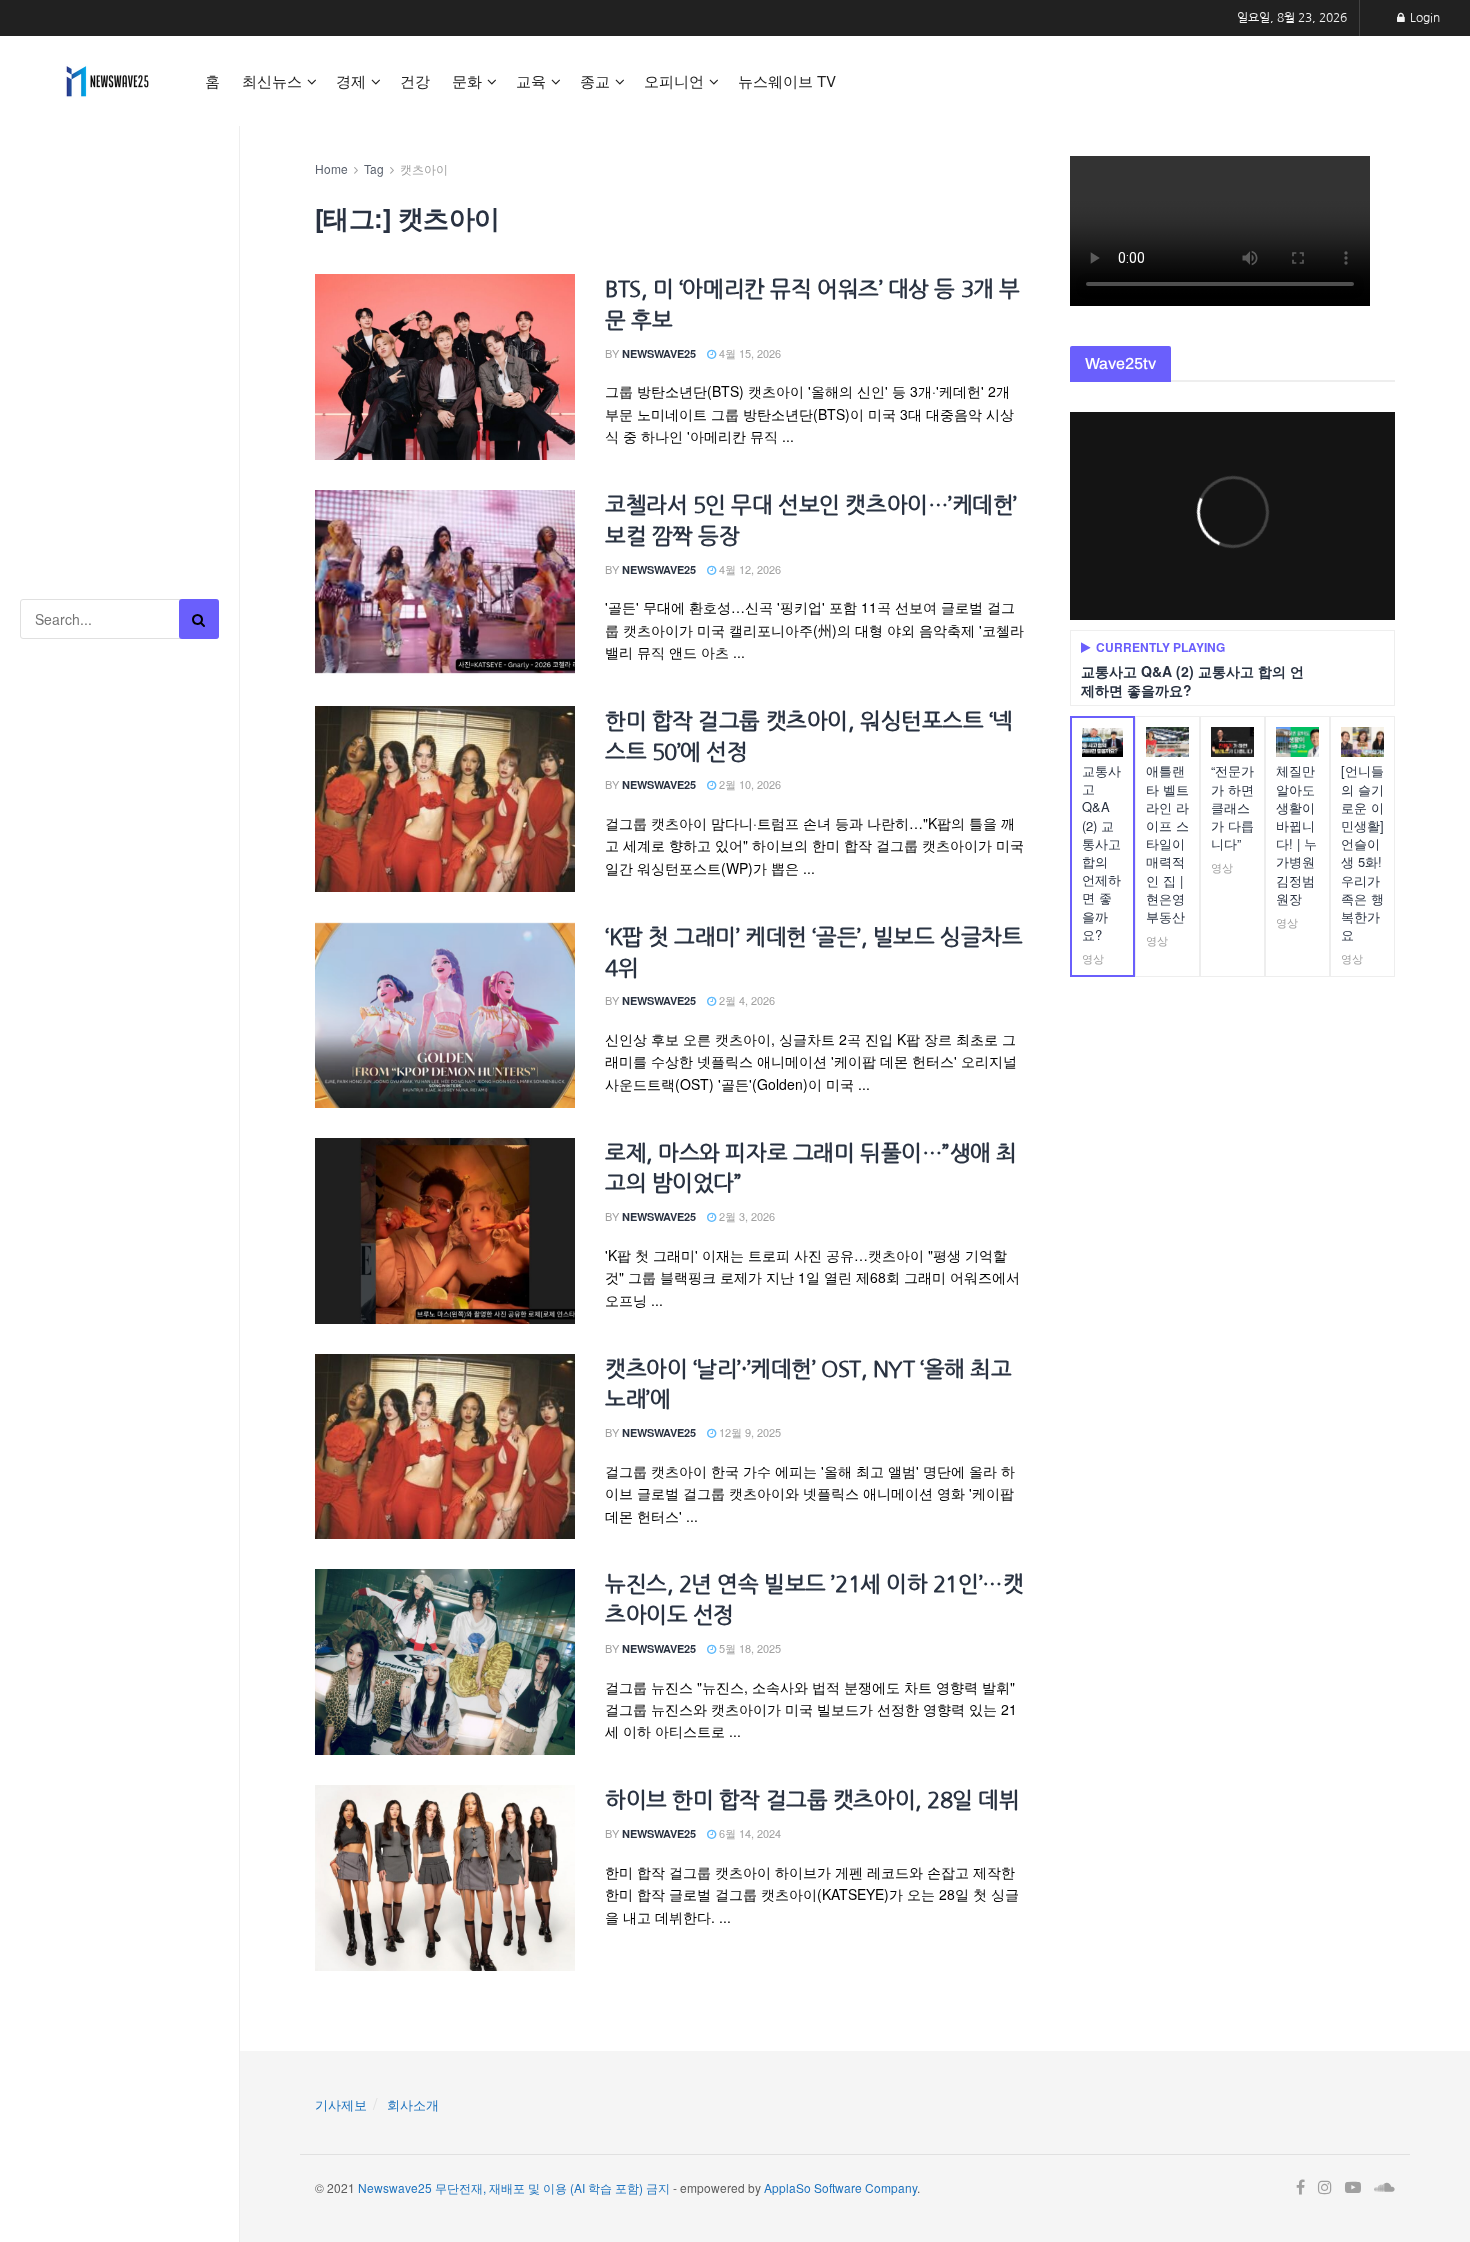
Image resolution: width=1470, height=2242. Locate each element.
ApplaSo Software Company (840, 2187)
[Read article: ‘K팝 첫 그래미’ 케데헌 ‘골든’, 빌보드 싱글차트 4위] (445, 1015)
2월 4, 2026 (745, 1000)
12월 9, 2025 (748, 1432)
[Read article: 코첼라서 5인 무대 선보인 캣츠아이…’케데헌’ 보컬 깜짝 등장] (445, 583)
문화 (467, 80)
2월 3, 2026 (745, 1216)
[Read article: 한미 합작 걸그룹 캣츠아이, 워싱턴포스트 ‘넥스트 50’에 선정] (445, 799)
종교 (595, 80)
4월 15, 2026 (748, 353)
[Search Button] (199, 619)
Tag (374, 168)
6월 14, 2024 (748, 1833)
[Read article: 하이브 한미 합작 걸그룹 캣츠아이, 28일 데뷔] (445, 1878)
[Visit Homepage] (107, 81)
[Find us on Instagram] (1325, 2188)
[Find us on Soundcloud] (1384, 2188)
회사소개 (413, 2104)
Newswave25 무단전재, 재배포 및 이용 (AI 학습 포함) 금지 (514, 2187)
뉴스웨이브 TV (787, 80)
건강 (415, 80)
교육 (531, 80)
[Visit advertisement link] (119, 220)
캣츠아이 (424, 168)
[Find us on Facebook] (1300, 2188)
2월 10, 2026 (748, 784)
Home (331, 168)
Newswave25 (659, 353)
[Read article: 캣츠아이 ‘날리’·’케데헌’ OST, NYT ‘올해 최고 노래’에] (445, 1447)
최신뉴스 (272, 80)
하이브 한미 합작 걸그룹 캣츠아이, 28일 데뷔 (812, 1800)
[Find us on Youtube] (1353, 2188)
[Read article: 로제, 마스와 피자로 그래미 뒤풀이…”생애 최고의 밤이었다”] (445, 1231)
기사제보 (341, 2104)
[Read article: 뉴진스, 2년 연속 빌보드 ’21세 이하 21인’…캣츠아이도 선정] (445, 1662)
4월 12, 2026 (748, 569)
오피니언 (674, 80)
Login (1423, 18)
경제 (351, 80)
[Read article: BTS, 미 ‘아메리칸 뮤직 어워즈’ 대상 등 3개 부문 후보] (445, 367)
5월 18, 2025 (748, 1648)
